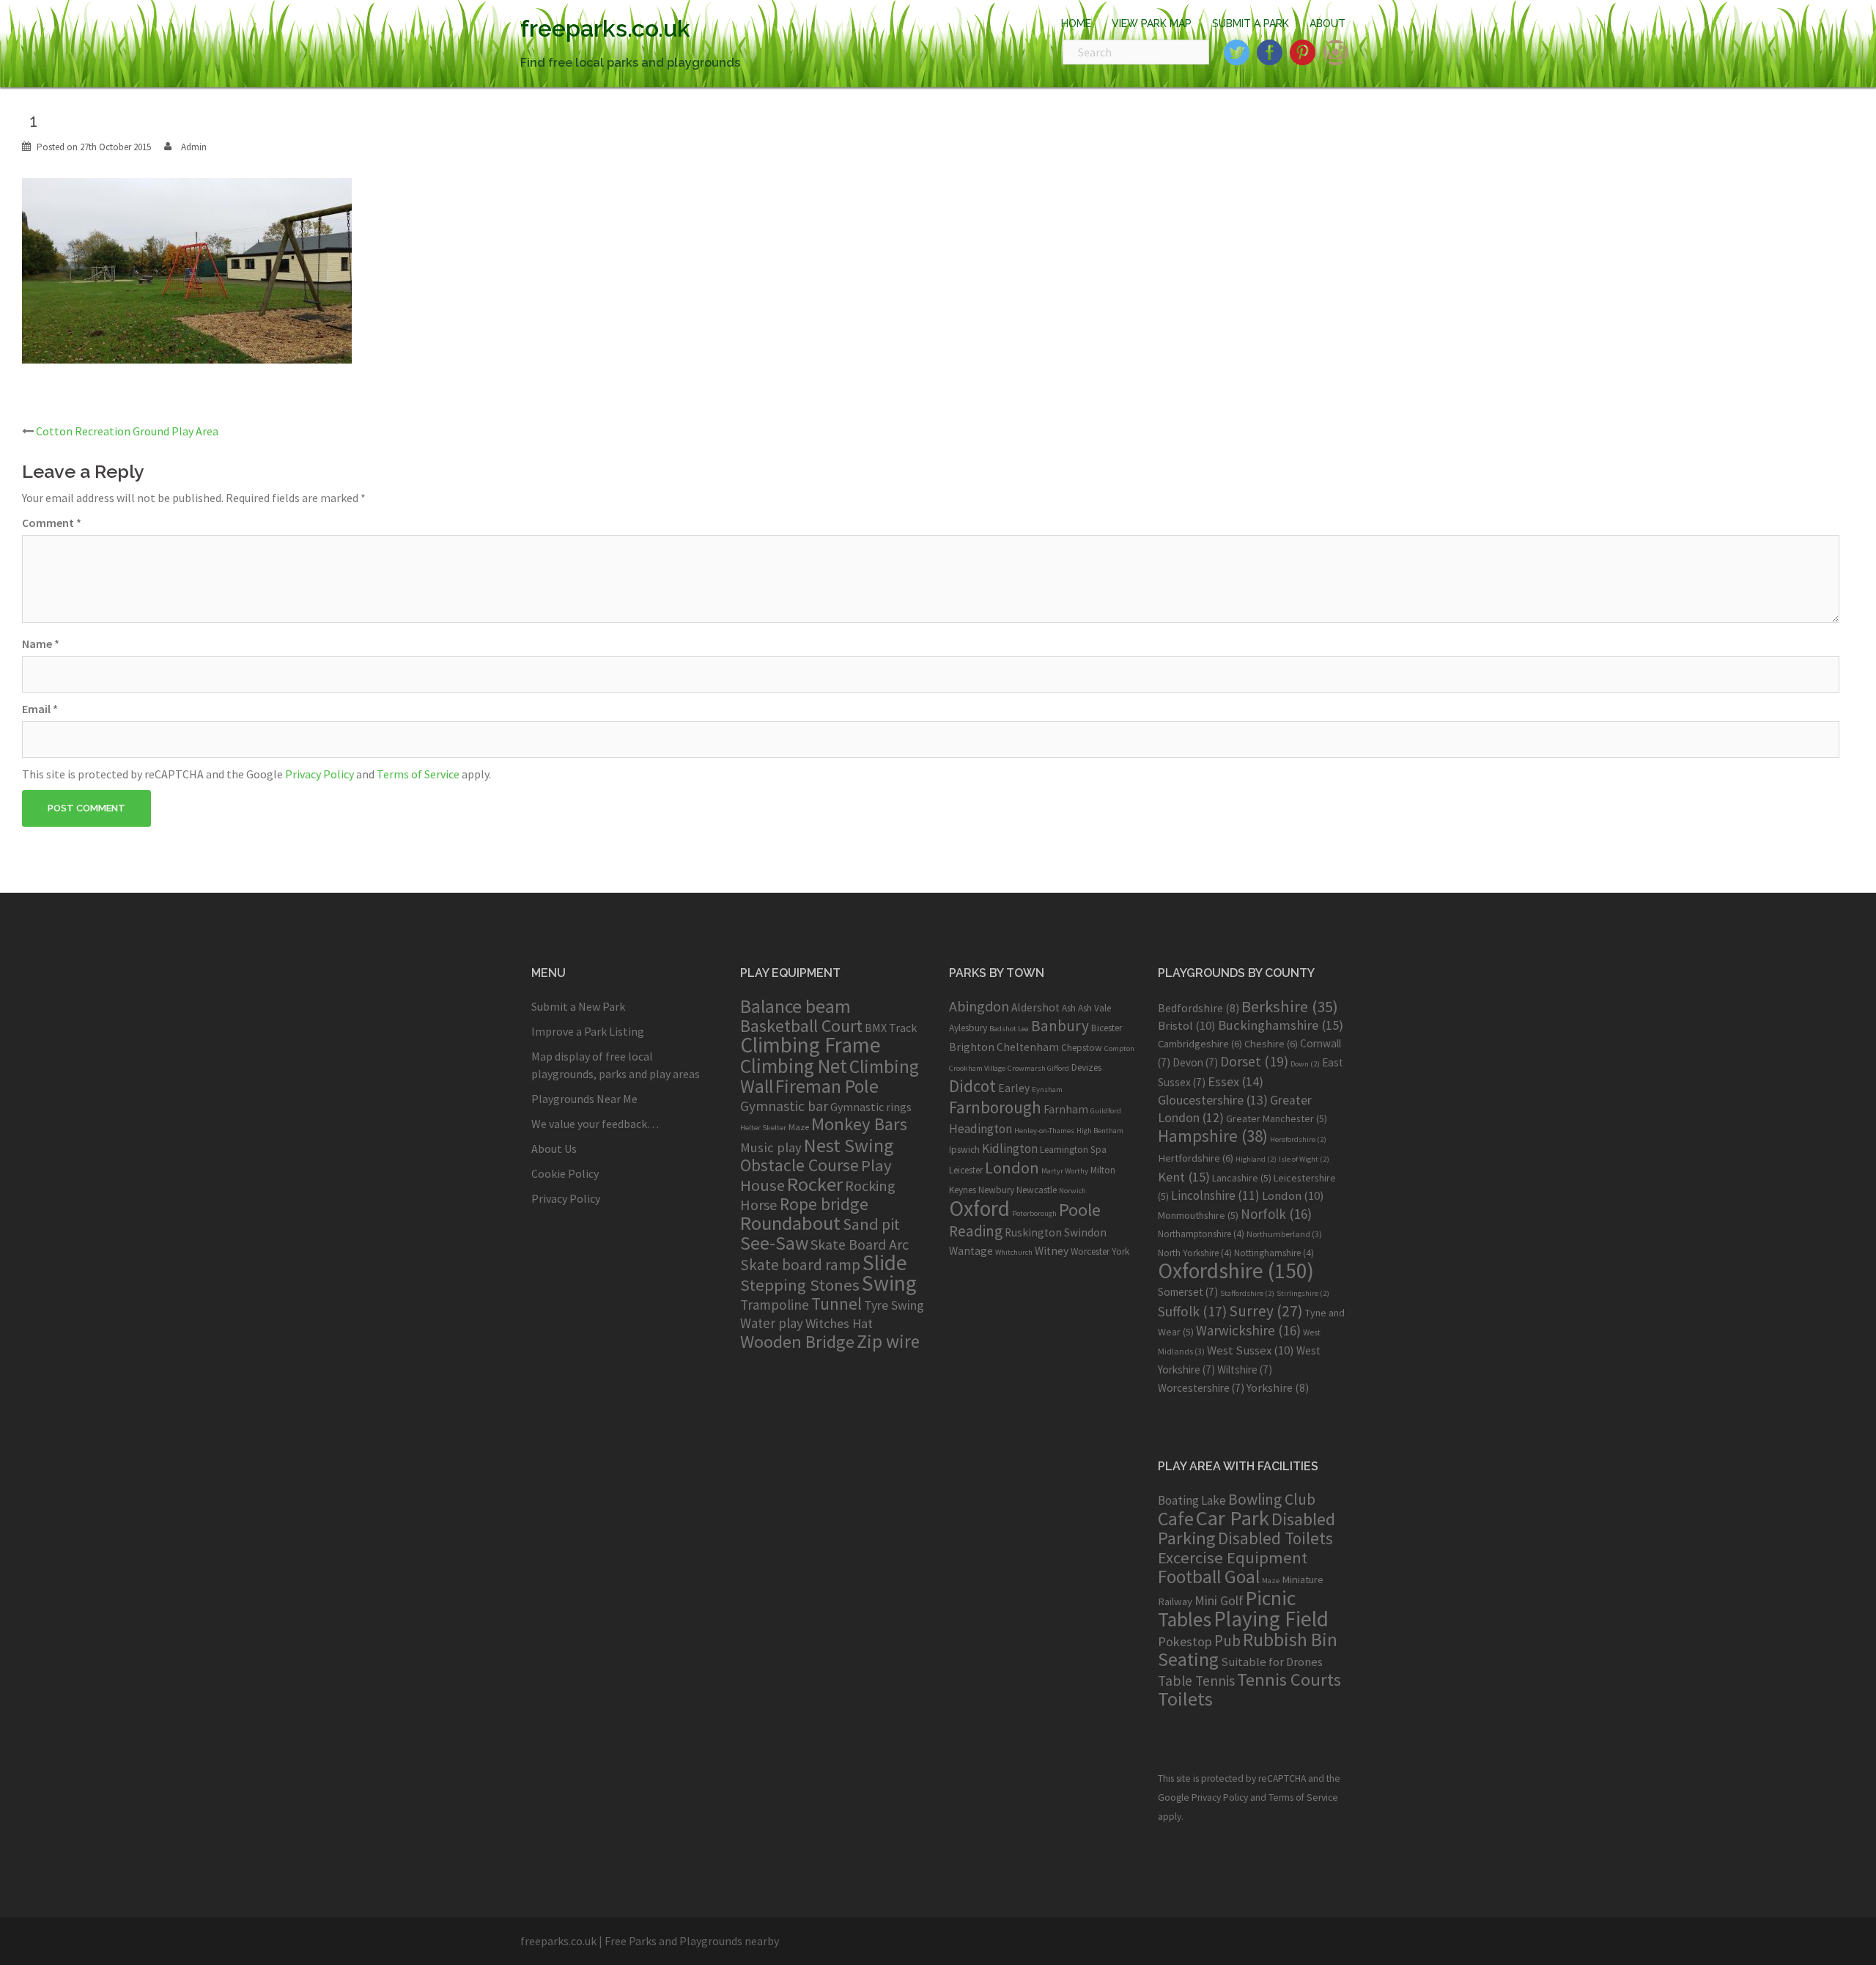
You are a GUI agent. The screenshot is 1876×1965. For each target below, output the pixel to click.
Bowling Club (1272, 1499)
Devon (1195, 1062)
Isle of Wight (1304, 1159)
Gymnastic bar (784, 1106)
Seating (1188, 1659)
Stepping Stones (800, 1285)
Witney (1052, 1251)
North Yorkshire (1195, 1253)
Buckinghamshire (1281, 1025)
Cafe (1176, 1518)
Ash (1069, 1008)
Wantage (971, 1251)
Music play (771, 1147)
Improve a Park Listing (588, 1031)
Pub (1227, 1641)
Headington (981, 1129)
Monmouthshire (1198, 1215)
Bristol (1187, 1025)
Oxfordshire (1236, 1271)
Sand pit (871, 1224)
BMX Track (891, 1028)
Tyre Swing (894, 1305)
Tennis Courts (1289, 1680)
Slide (885, 1262)
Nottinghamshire (1274, 1253)
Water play (772, 1323)
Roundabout (790, 1223)
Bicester (1107, 1028)
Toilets (1185, 1699)
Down (1305, 1064)
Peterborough (1034, 1213)
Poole (1080, 1210)
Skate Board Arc (860, 1244)
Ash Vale (1094, 1008)
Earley (1014, 1088)
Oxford (979, 1208)
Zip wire (888, 1341)
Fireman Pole (827, 1086)
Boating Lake (1192, 1500)
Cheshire (1271, 1044)
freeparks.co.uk (605, 28)
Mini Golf (1219, 1600)
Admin (194, 147)
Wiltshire (1245, 1369)
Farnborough (995, 1107)
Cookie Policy (565, 1173)
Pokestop (1185, 1641)
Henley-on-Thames (1044, 1131)
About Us (554, 1149)
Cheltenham (1028, 1047)
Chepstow (1082, 1048)
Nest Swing (849, 1145)
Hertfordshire (1196, 1158)
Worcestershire (1201, 1388)
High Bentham (1100, 1131)
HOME (1076, 23)
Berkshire (1290, 1006)
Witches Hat (839, 1323)
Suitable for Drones (1272, 1662)
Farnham (1066, 1109)
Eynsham (1047, 1090)
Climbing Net (794, 1066)
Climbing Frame (810, 1045)
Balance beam (795, 1006)
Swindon (1085, 1232)
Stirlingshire (1303, 1293)
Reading (976, 1231)
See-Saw (774, 1243)
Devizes (1086, 1068)
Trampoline (775, 1305)
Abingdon (979, 1006)
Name (41, 644)
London (1012, 1168)
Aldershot (1035, 1007)
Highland (1256, 1159)
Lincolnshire (1215, 1195)
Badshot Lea (1009, 1029)
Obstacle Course (799, 1165)
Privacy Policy (320, 774)
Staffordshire (1247, 1293)
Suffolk (1192, 1311)
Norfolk (1276, 1214)
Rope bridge (824, 1204)
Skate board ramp (800, 1265)
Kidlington (1010, 1149)
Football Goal (1209, 1577)
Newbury (996, 1190)
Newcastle (1037, 1190)
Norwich (1072, 1191)
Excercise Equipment (1233, 1557)
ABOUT (1327, 23)
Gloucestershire (1213, 1100)
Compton (1119, 1048)
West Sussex (1251, 1350)
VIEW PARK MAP (1152, 23)
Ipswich (964, 1150)
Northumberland (1284, 1234)
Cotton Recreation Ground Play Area (127, 431)
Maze (799, 1127)
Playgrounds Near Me (584, 1099)
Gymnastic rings (871, 1107)
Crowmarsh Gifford (1038, 1068)
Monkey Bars (859, 1124)
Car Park (1233, 1518)
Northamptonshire (1201, 1234)
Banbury (1060, 1026)
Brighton (972, 1047)
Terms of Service (418, 774)
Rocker (815, 1184)
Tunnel (837, 1304)
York (1120, 1251)
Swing (889, 1283)
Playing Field (1271, 1619)
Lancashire (1242, 1178)
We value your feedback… (595, 1124)
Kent (1184, 1177)
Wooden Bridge (797, 1342)
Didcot (972, 1086)
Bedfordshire (1199, 1008)
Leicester (966, 1170)
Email (40, 709)
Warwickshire (1248, 1330)
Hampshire (1213, 1136)
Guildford (1106, 1111)
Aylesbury (968, 1028)
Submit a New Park (578, 1006)
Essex (1236, 1081)
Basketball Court (801, 1026)
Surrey (1266, 1311)
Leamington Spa (1073, 1150)
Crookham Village (977, 1068)
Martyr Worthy (1065, 1171)
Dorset (1254, 1061)
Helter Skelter (763, 1128)
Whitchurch (1014, 1252)
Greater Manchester (1277, 1118)
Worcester (1090, 1251)
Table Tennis (1196, 1681)
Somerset (1188, 1292)
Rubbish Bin (1290, 1640)
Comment (52, 523)
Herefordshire (1298, 1139)
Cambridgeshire (1200, 1044)
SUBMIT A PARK (1251, 23)
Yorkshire (1278, 1387)
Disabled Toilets (1275, 1538)
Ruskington (1033, 1232)
